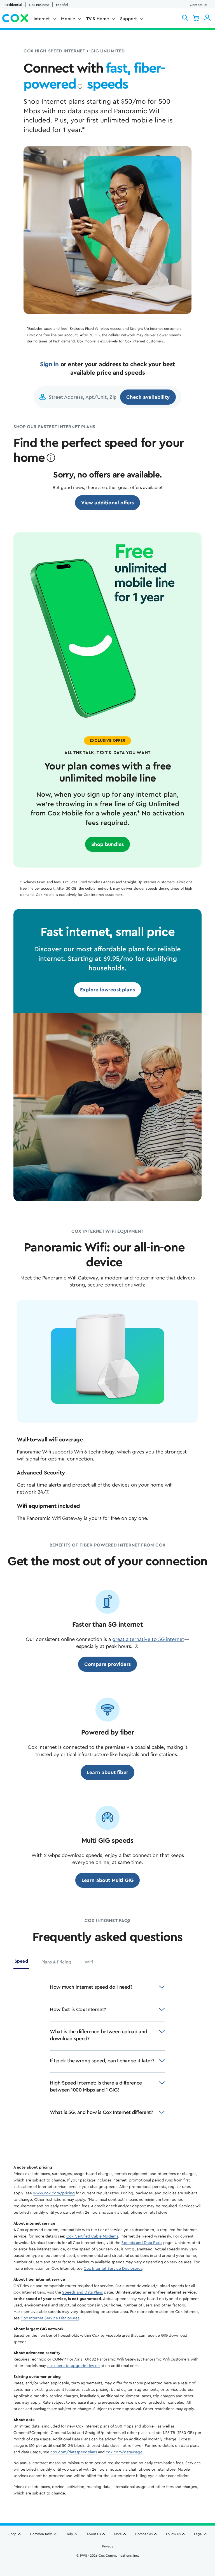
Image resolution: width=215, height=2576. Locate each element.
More (118, 2534)
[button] (185, 18)
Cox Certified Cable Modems (92, 2236)
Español (62, 5)
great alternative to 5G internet (148, 1639)
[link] (108, 503)
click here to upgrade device (73, 2366)
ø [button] (80, 87)
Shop (12, 2534)
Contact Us (198, 5)
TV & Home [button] (98, 19)
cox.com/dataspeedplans (74, 2452)
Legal (198, 2534)
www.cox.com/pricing (54, 2193)
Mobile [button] (68, 19)
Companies (144, 2534)
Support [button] (128, 19)
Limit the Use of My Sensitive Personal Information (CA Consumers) (108, 2558)
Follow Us (173, 2534)
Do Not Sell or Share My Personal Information (108, 2565)
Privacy (108, 2546)
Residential (13, 5)
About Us (94, 2534)
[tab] (21, 1963)
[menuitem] (45, 20)
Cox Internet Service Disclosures (113, 2269)
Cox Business (39, 5)
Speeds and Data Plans (142, 2243)
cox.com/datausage (124, 2452)
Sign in (49, 364)
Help (69, 2534)
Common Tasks (41, 2534)
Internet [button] (42, 19)
